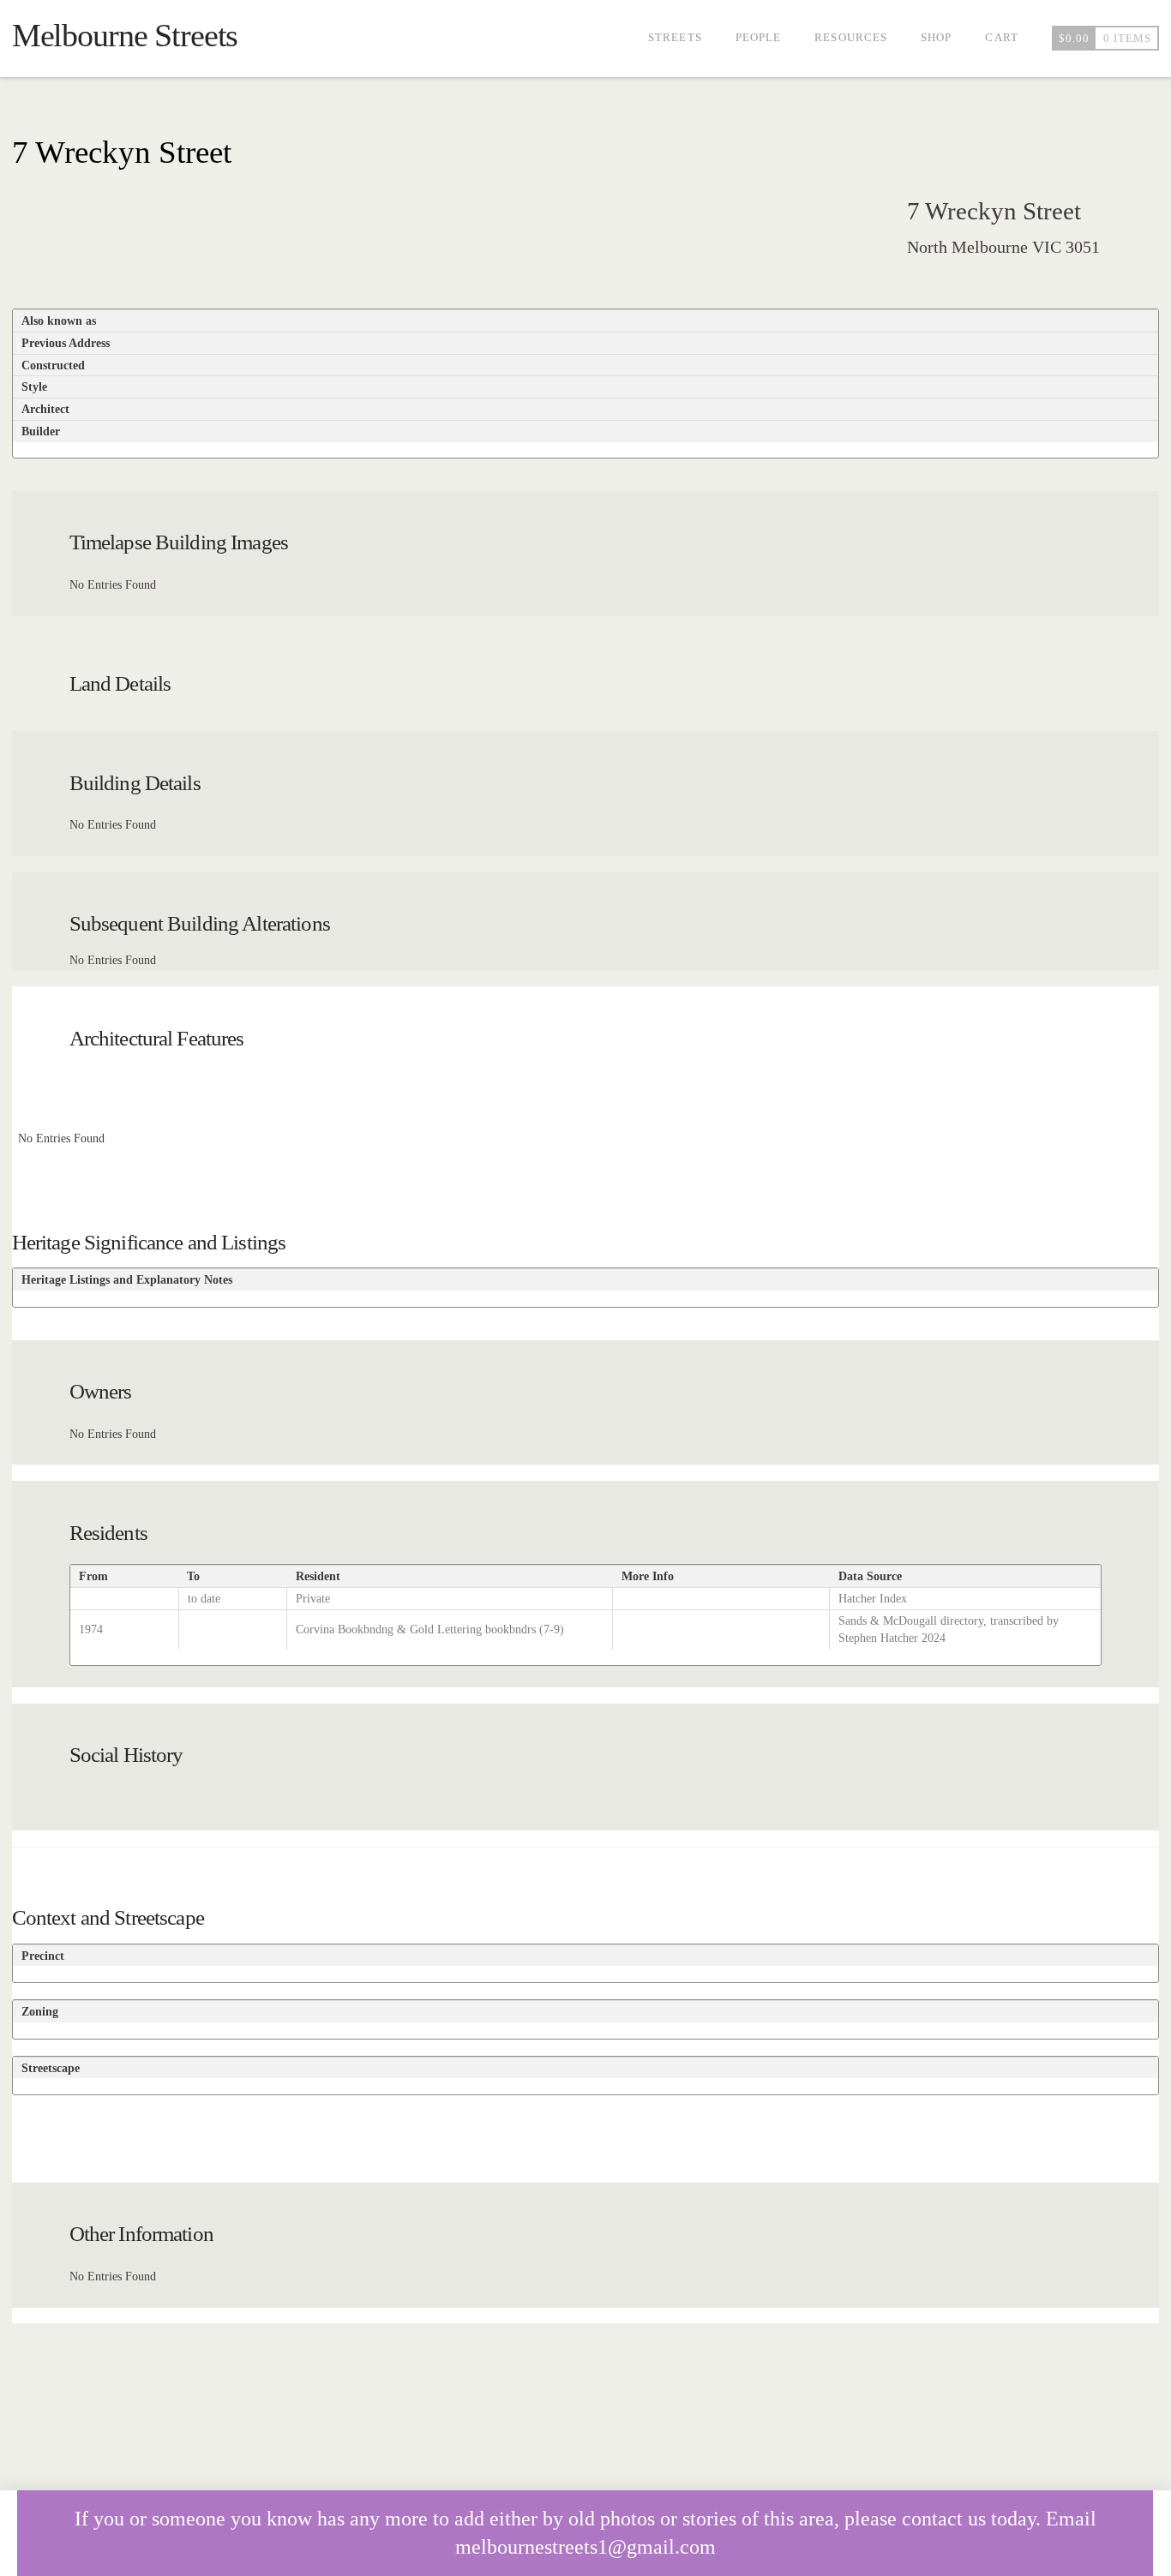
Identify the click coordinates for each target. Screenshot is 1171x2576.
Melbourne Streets (125, 35)
